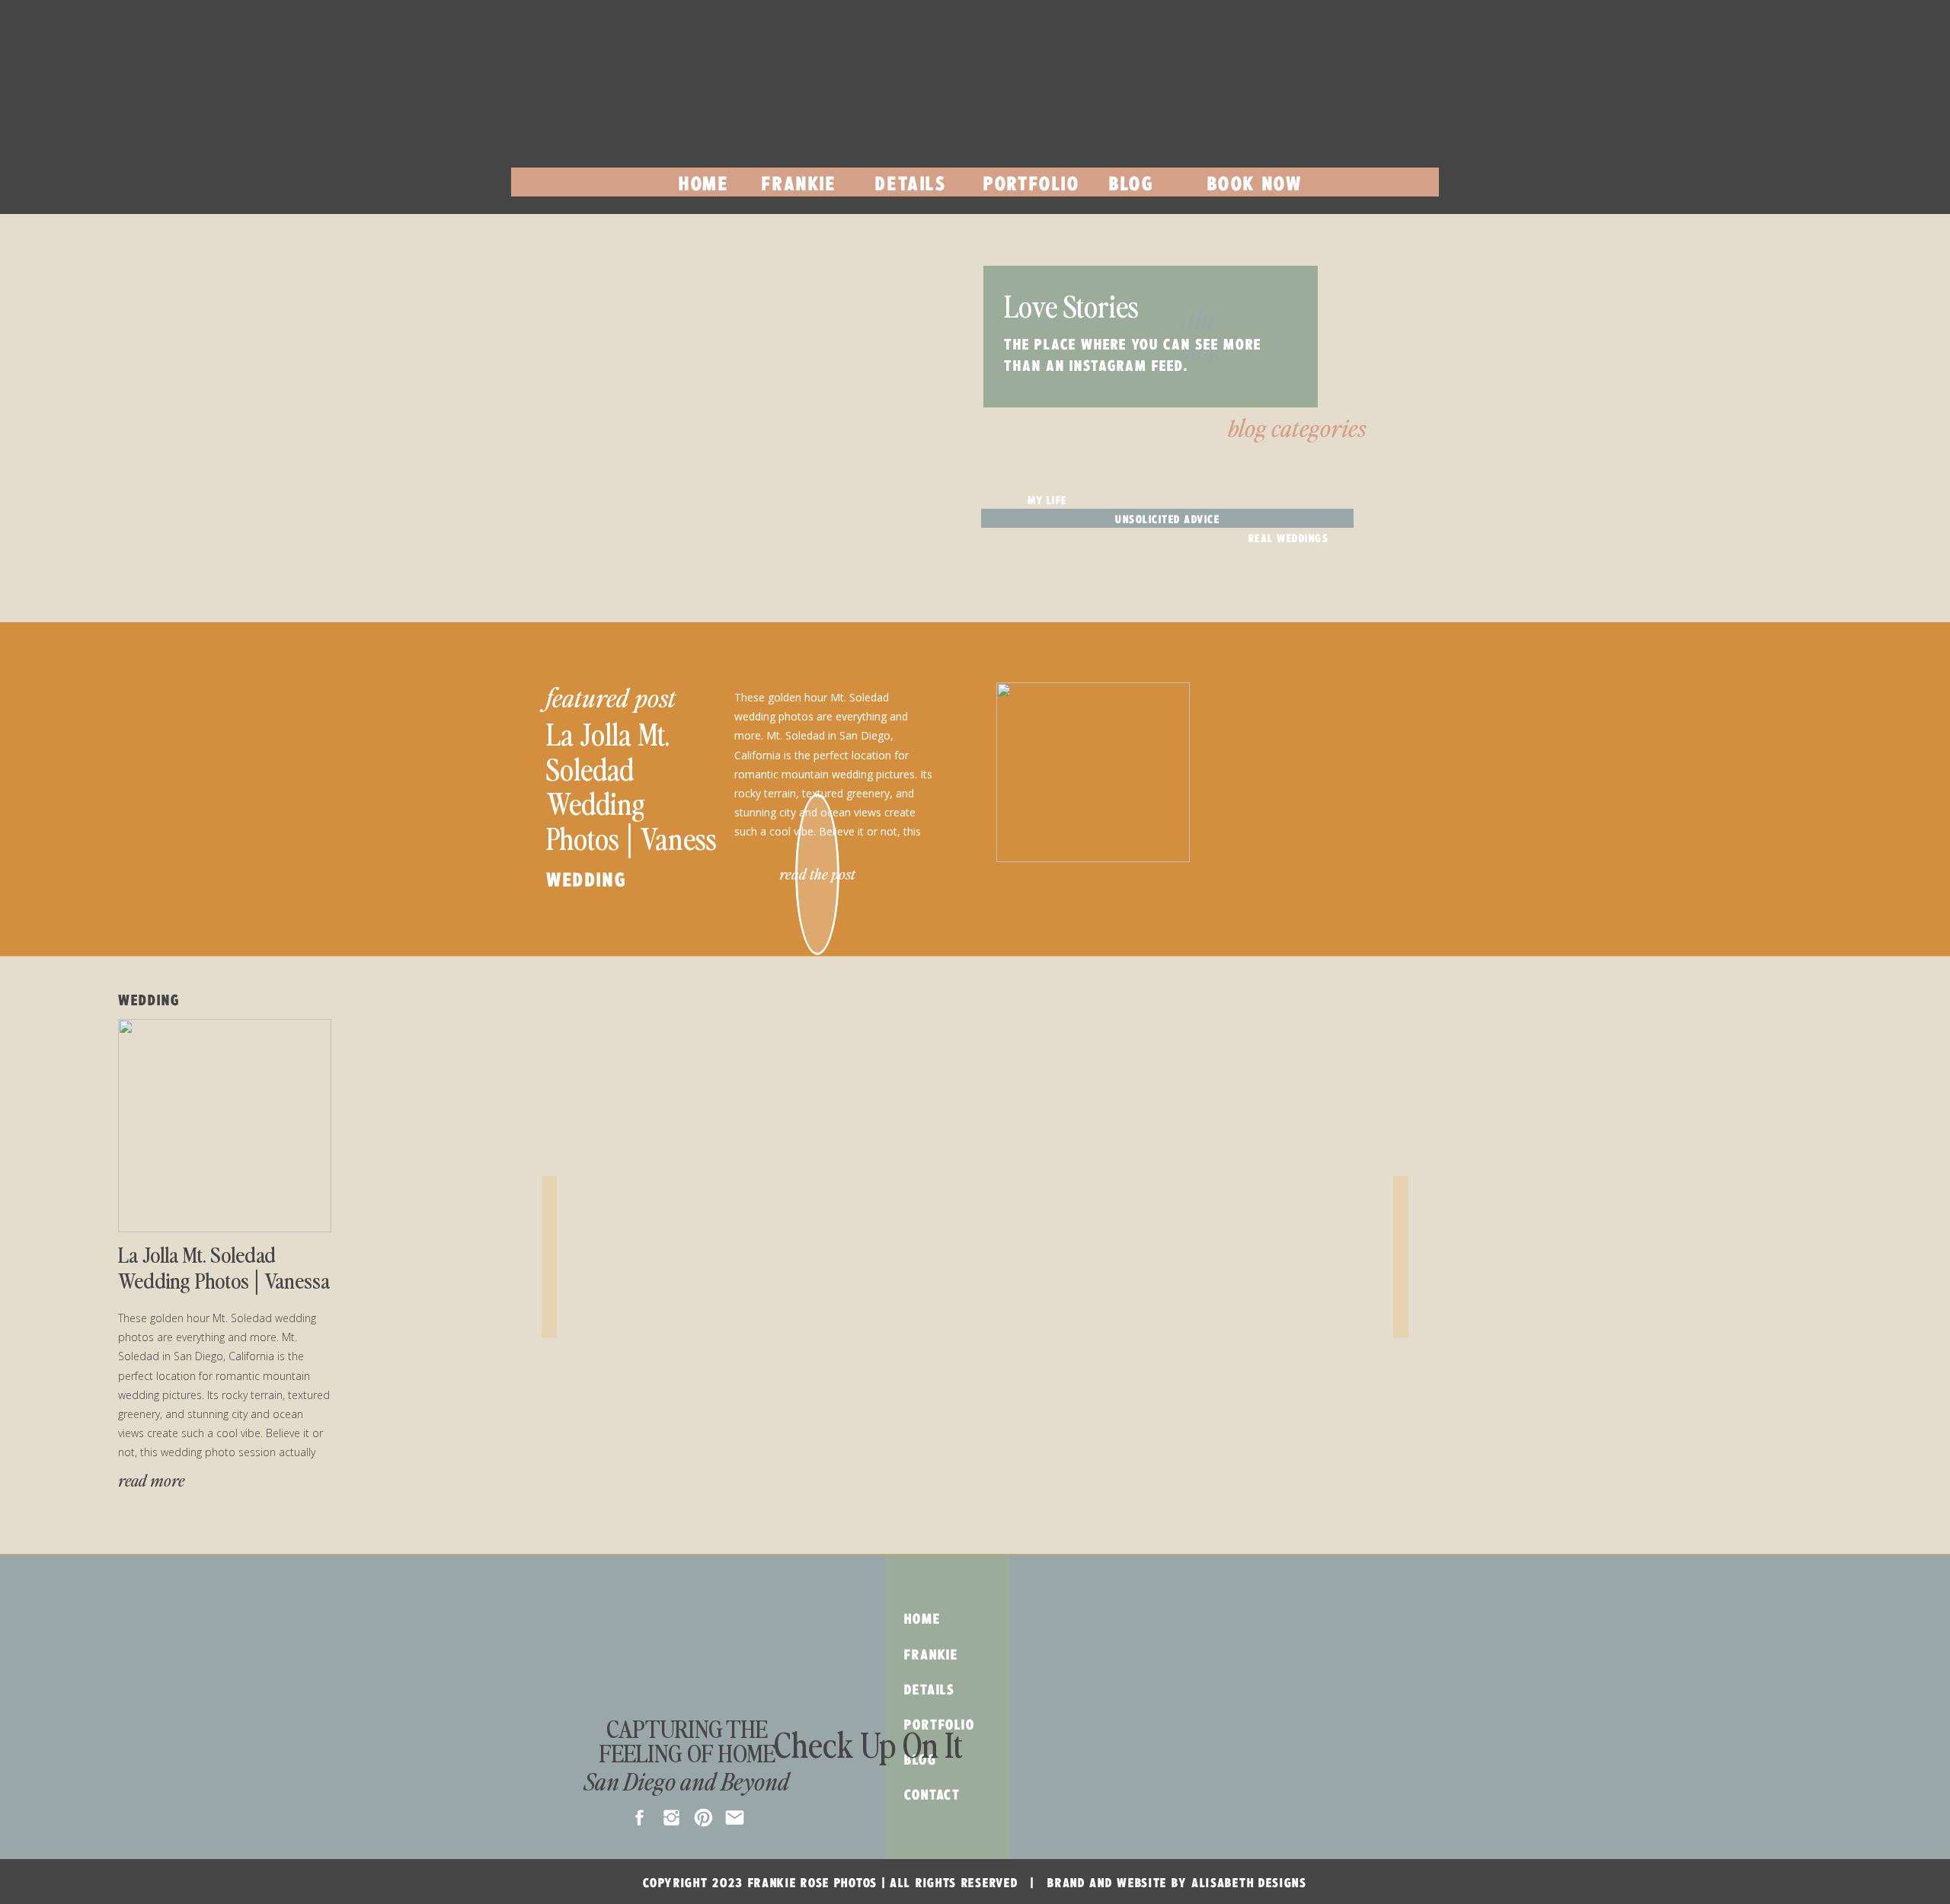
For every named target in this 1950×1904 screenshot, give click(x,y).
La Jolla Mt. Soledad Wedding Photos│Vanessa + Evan (638, 803)
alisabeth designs (1249, 1883)
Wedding (586, 880)
